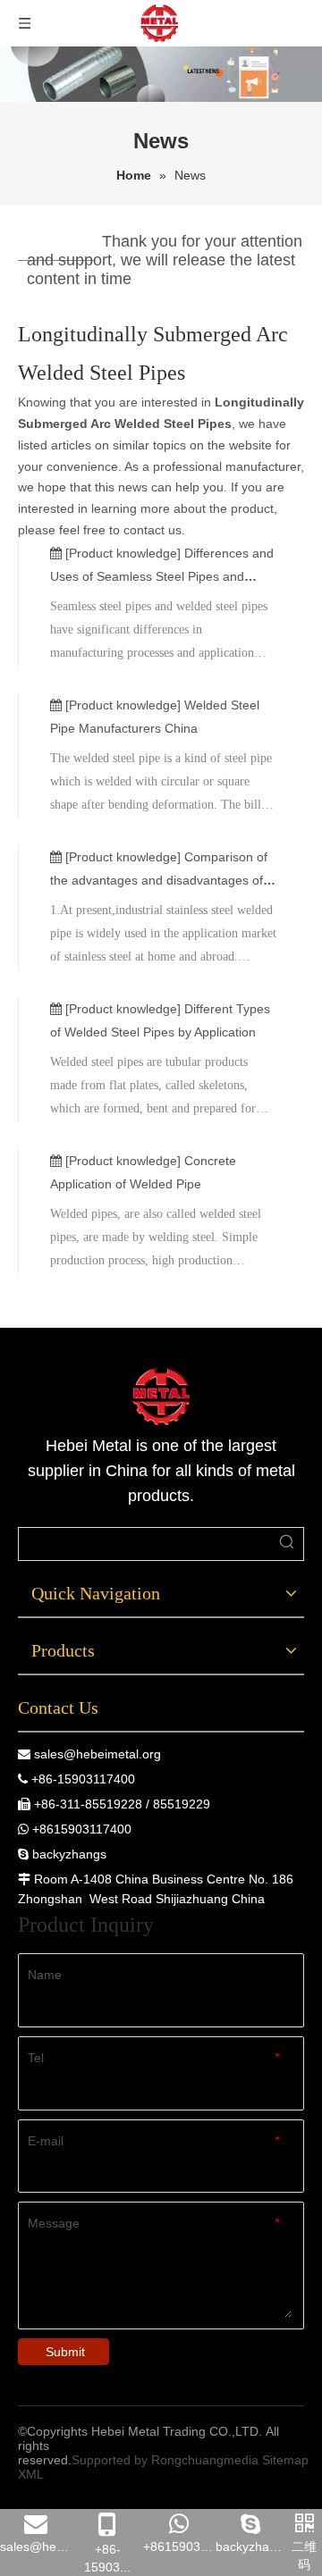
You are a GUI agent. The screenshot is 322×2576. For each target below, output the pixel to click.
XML (31, 2474)
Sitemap (285, 2460)
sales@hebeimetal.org (97, 1754)
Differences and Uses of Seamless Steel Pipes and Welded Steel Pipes (162, 576)
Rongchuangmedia (205, 2460)
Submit (65, 2352)
